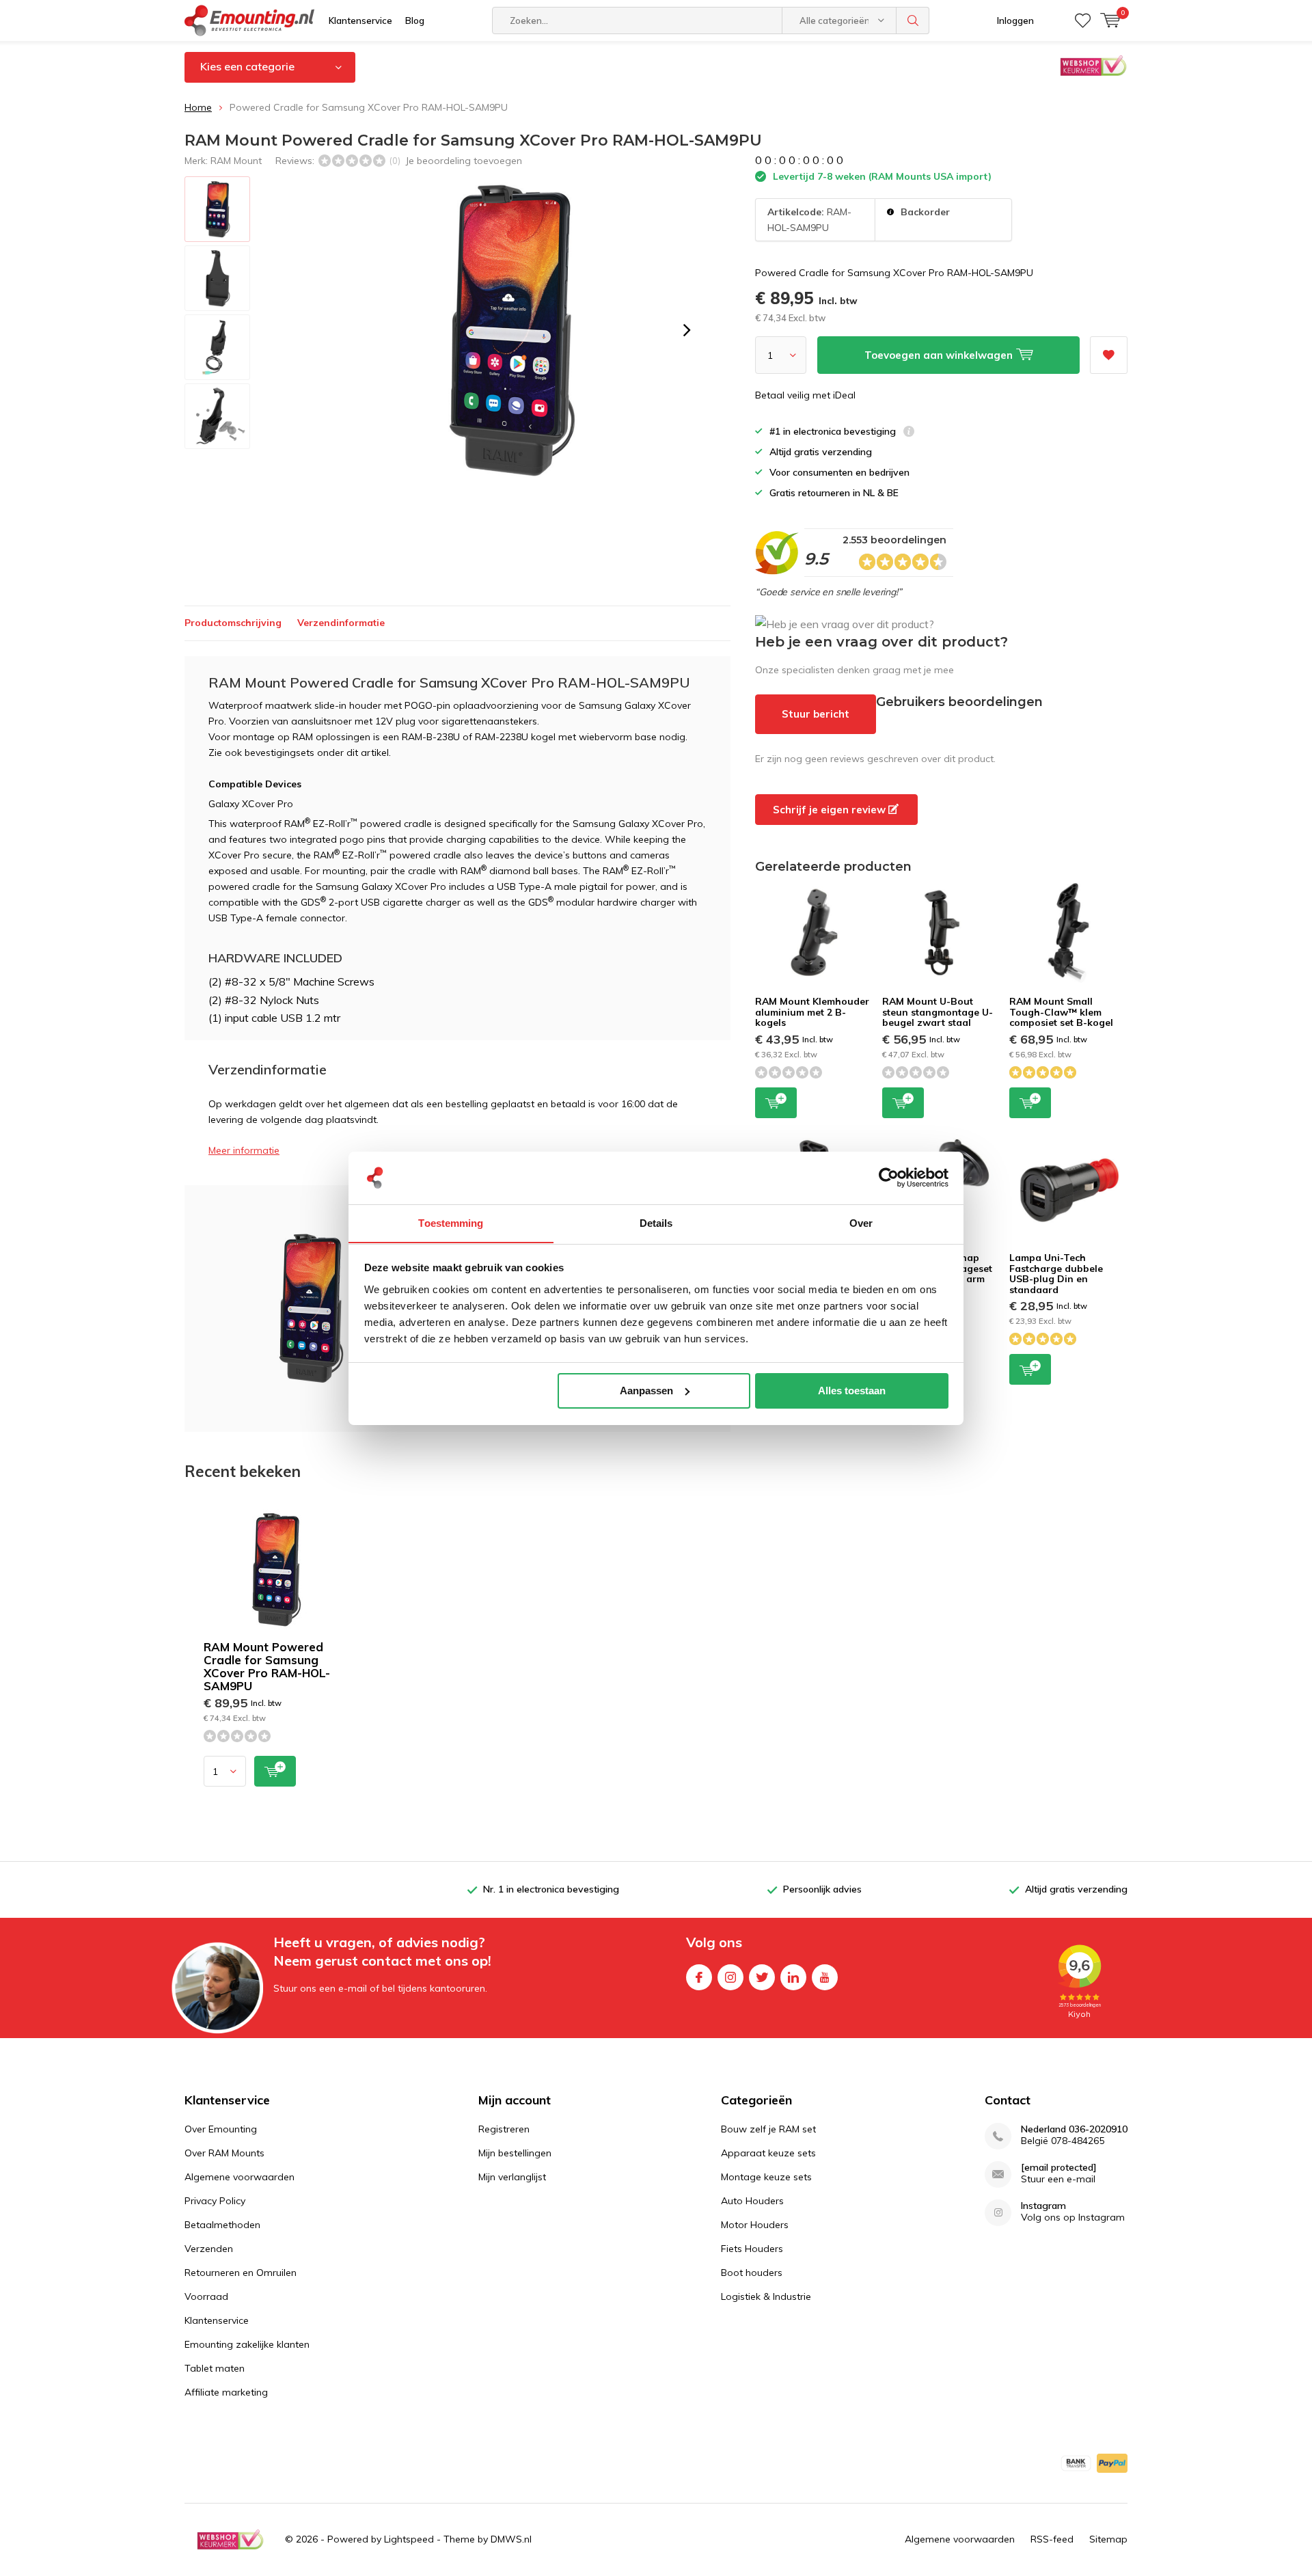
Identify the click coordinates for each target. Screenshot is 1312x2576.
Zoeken (913, 21)
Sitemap (1108, 2539)
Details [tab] (656, 1222)
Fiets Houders (752, 2249)
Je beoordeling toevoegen (464, 161)
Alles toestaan (852, 1391)
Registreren (504, 2129)
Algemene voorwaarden (240, 2177)
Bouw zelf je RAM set (768, 2129)
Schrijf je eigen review (831, 810)
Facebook (699, 1977)
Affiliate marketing (226, 2392)
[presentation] (687, 330)
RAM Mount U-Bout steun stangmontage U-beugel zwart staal (938, 1012)
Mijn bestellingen (515, 2153)
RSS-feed (1052, 2539)
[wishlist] (1083, 21)
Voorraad (206, 2296)
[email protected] (1059, 2168)
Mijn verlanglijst (512, 2177)
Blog (415, 21)
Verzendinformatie (341, 623)
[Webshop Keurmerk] (230, 2540)
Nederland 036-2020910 (1074, 2129)
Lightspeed (409, 2539)
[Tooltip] (909, 433)
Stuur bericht (816, 714)
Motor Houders (755, 2225)
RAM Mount (236, 161)
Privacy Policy (215, 2201)
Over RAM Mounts (224, 2153)
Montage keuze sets (766, 2177)
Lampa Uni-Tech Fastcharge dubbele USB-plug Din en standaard (1056, 1274)
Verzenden (209, 2249)
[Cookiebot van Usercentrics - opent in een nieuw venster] (889, 1178)
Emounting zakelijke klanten (247, 2344)
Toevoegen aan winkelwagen (776, 1103)
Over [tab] (861, 1222)
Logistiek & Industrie (766, 2296)
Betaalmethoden (222, 2225)
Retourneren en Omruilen (241, 2273)
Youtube (825, 1977)
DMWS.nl (511, 2539)
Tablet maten (215, 2368)
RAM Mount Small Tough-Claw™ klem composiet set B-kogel (1061, 1012)
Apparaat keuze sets (768, 2153)
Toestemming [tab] (451, 1222)
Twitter (762, 1977)
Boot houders (752, 2273)
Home (198, 107)
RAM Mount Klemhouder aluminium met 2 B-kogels (812, 1012)
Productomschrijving (233, 623)
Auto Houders (752, 2201)
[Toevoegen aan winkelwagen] (275, 1771)
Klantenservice (360, 21)
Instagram (730, 1977)
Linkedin (793, 1977)
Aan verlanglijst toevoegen (1109, 355)
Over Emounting (221, 2129)
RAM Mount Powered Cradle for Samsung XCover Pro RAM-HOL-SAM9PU (267, 1666)
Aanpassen (646, 1391)
